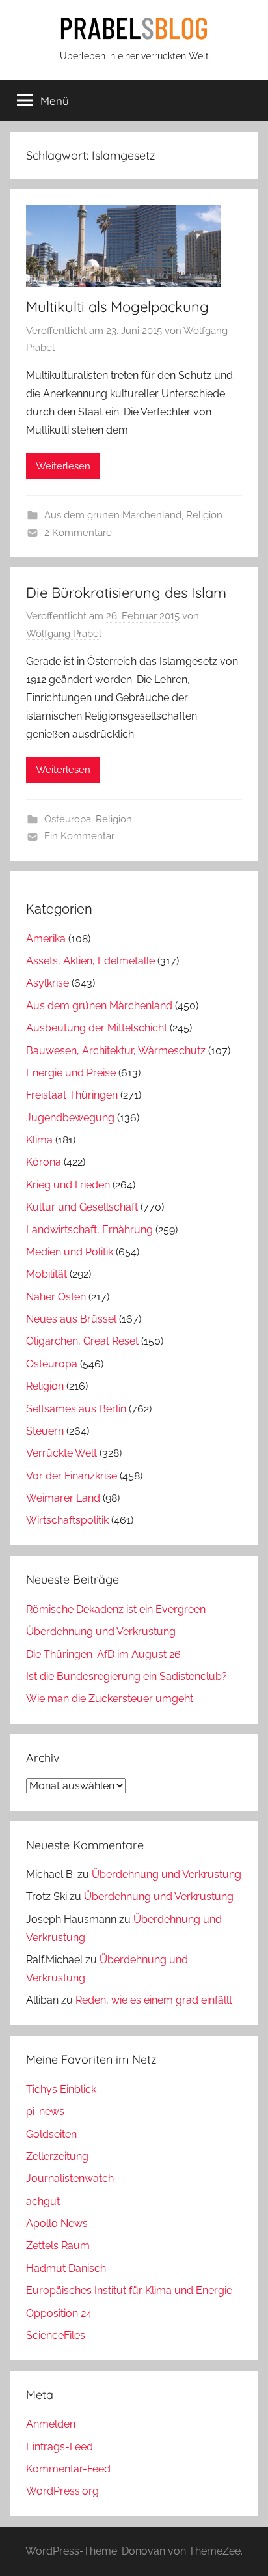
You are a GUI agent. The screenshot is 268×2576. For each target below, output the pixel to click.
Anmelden (51, 2424)
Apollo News (57, 2223)
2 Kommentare (78, 533)
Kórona (44, 1162)
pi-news (45, 2111)
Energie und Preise (71, 1073)
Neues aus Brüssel (71, 1319)
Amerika (46, 939)
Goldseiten (51, 2134)
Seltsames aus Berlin (76, 1409)
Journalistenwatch (70, 2178)
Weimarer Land (63, 1498)
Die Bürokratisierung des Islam (126, 593)
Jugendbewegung (70, 1118)
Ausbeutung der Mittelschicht (97, 1028)
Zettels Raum (58, 2246)
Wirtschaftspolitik (67, 1520)
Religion (204, 515)
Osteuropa (68, 819)
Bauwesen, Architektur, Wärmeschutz (116, 1051)
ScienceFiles (56, 2335)
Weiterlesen (63, 466)
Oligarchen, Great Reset (82, 1341)
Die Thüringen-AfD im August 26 (103, 1654)
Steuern (45, 1431)
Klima (39, 1140)
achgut (43, 2201)
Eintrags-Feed (60, 2447)
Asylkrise (47, 983)
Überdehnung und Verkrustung (101, 1631)
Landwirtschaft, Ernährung (89, 1230)
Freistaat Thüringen (72, 1095)
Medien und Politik (70, 1252)
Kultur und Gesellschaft (82, 1207)
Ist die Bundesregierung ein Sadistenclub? (127, 1676)
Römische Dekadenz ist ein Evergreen (116, 1609)
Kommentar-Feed (68, 2469)
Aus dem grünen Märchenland (113, 515)
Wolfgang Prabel (64, 634)
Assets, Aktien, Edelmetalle (90, 961)
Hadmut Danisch (66, 2268)
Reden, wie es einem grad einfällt (154, 2000)
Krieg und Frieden (68, 1185)
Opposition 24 (59, 2313)
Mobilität (47, 1274)
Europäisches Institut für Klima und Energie (129, 2290)
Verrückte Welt (61, 1453)
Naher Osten (56, 1297)
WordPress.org (62, 2491)
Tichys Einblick (61, 2089)
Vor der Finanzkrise (72, 1476)
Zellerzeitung (57, 2156)
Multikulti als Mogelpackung (117, 307)
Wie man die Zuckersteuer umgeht (110, 1699)
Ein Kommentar (79, 836)
